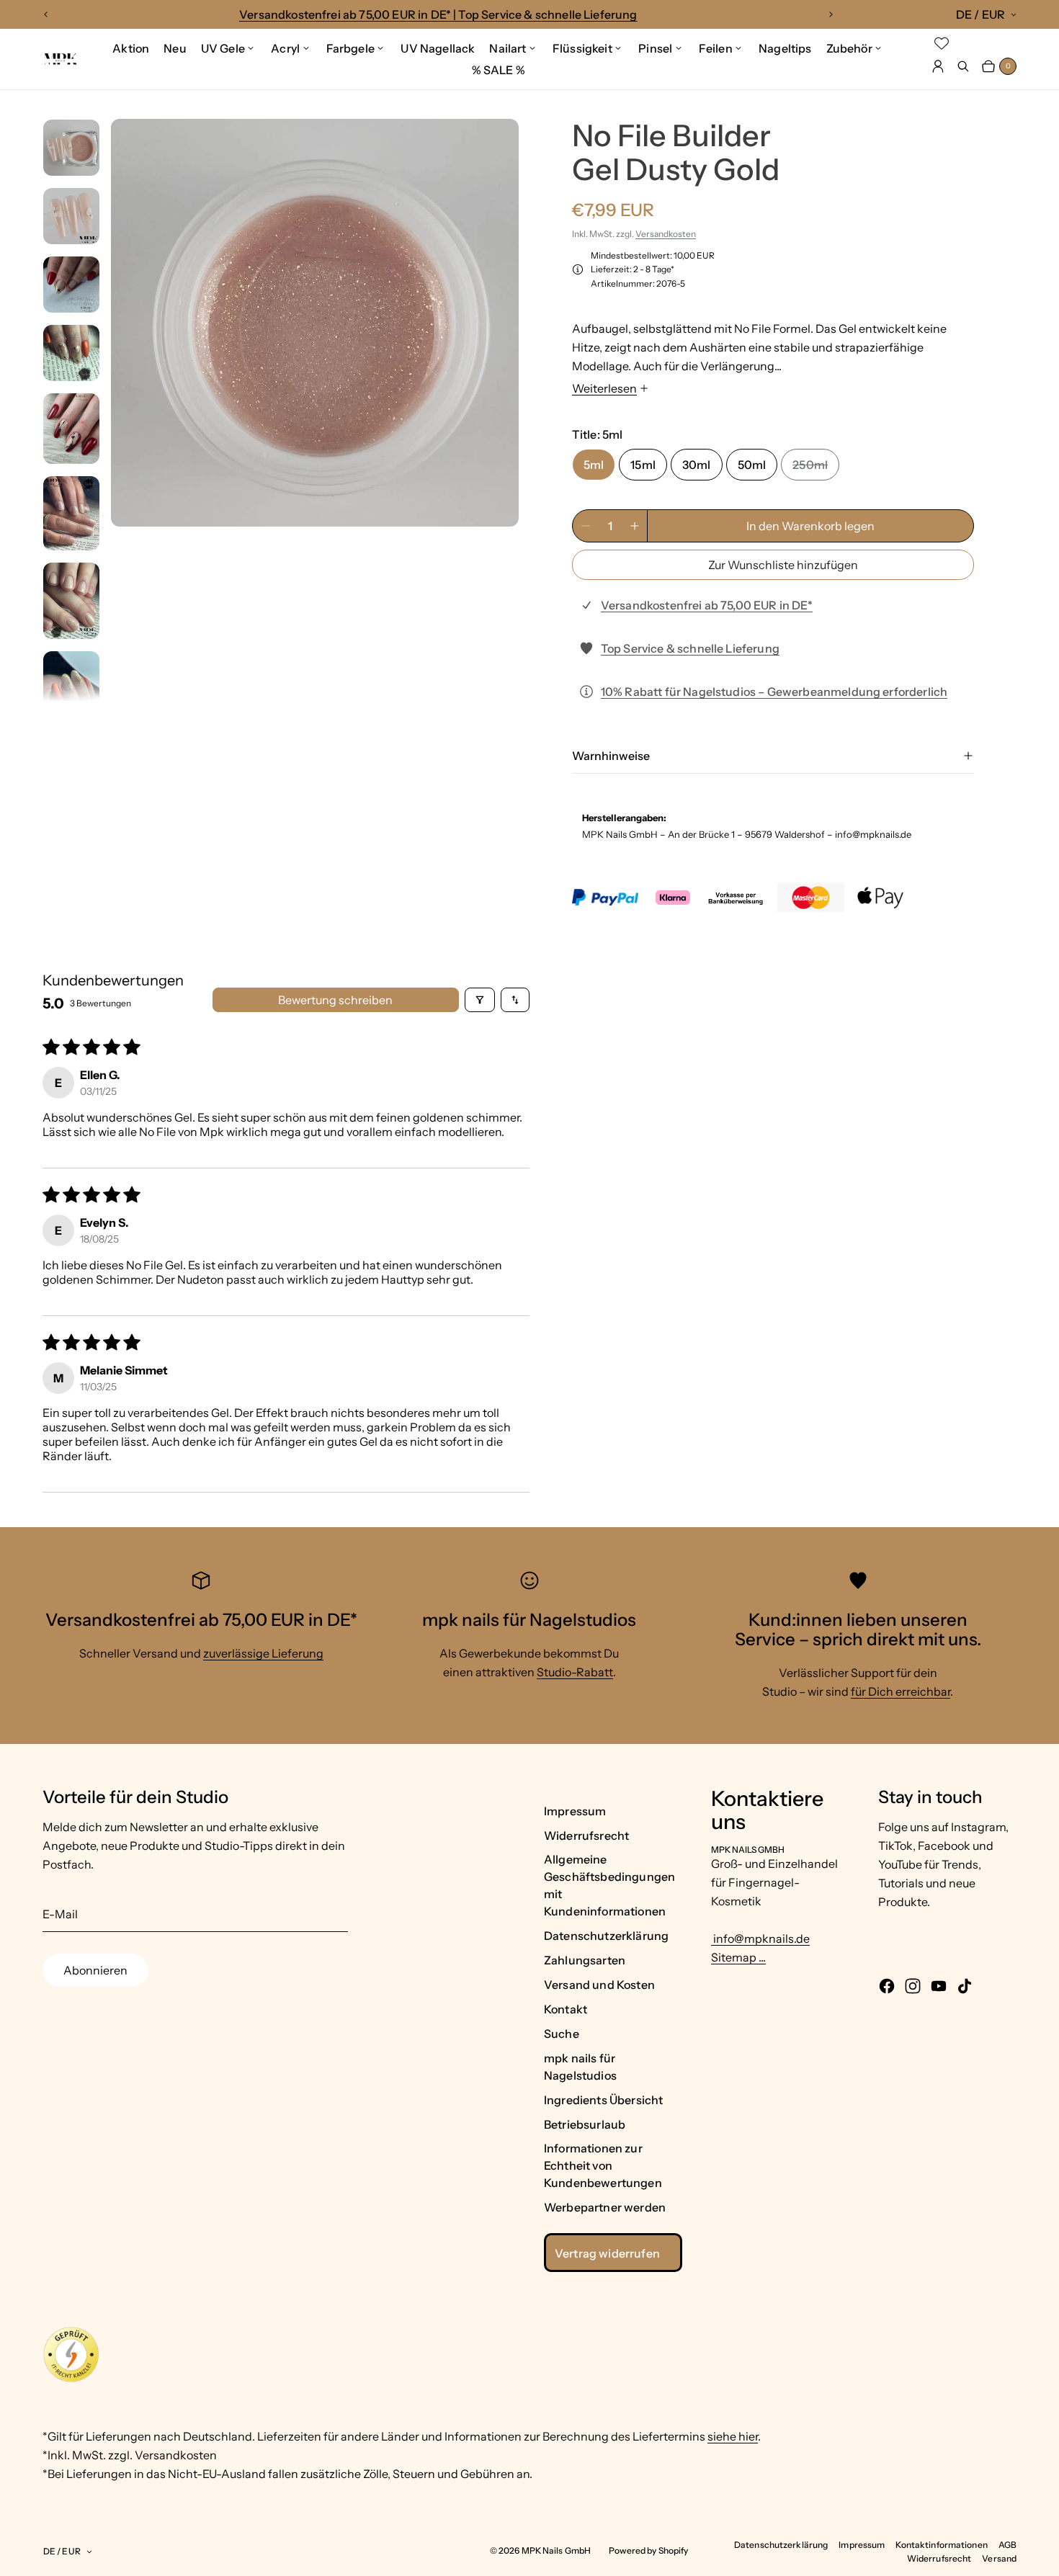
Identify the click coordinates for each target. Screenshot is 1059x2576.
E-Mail (60, 1914)
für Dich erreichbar (901, 1691)
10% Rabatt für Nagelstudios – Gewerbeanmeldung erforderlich (774, 692)
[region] (438, 14)
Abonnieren (95, 1970)
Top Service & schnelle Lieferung (690, 648)
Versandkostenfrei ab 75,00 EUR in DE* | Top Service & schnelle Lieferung (438, 14)
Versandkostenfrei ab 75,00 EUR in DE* (707, 605)
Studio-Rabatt (575, 1672)
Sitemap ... (738, 1957)
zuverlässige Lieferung (263, 1653)
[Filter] (480, 1000)
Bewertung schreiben (335, 1000)
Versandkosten (666, 234)
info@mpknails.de (760, 1938)
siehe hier (733, 2436)
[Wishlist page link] (942, 43)
